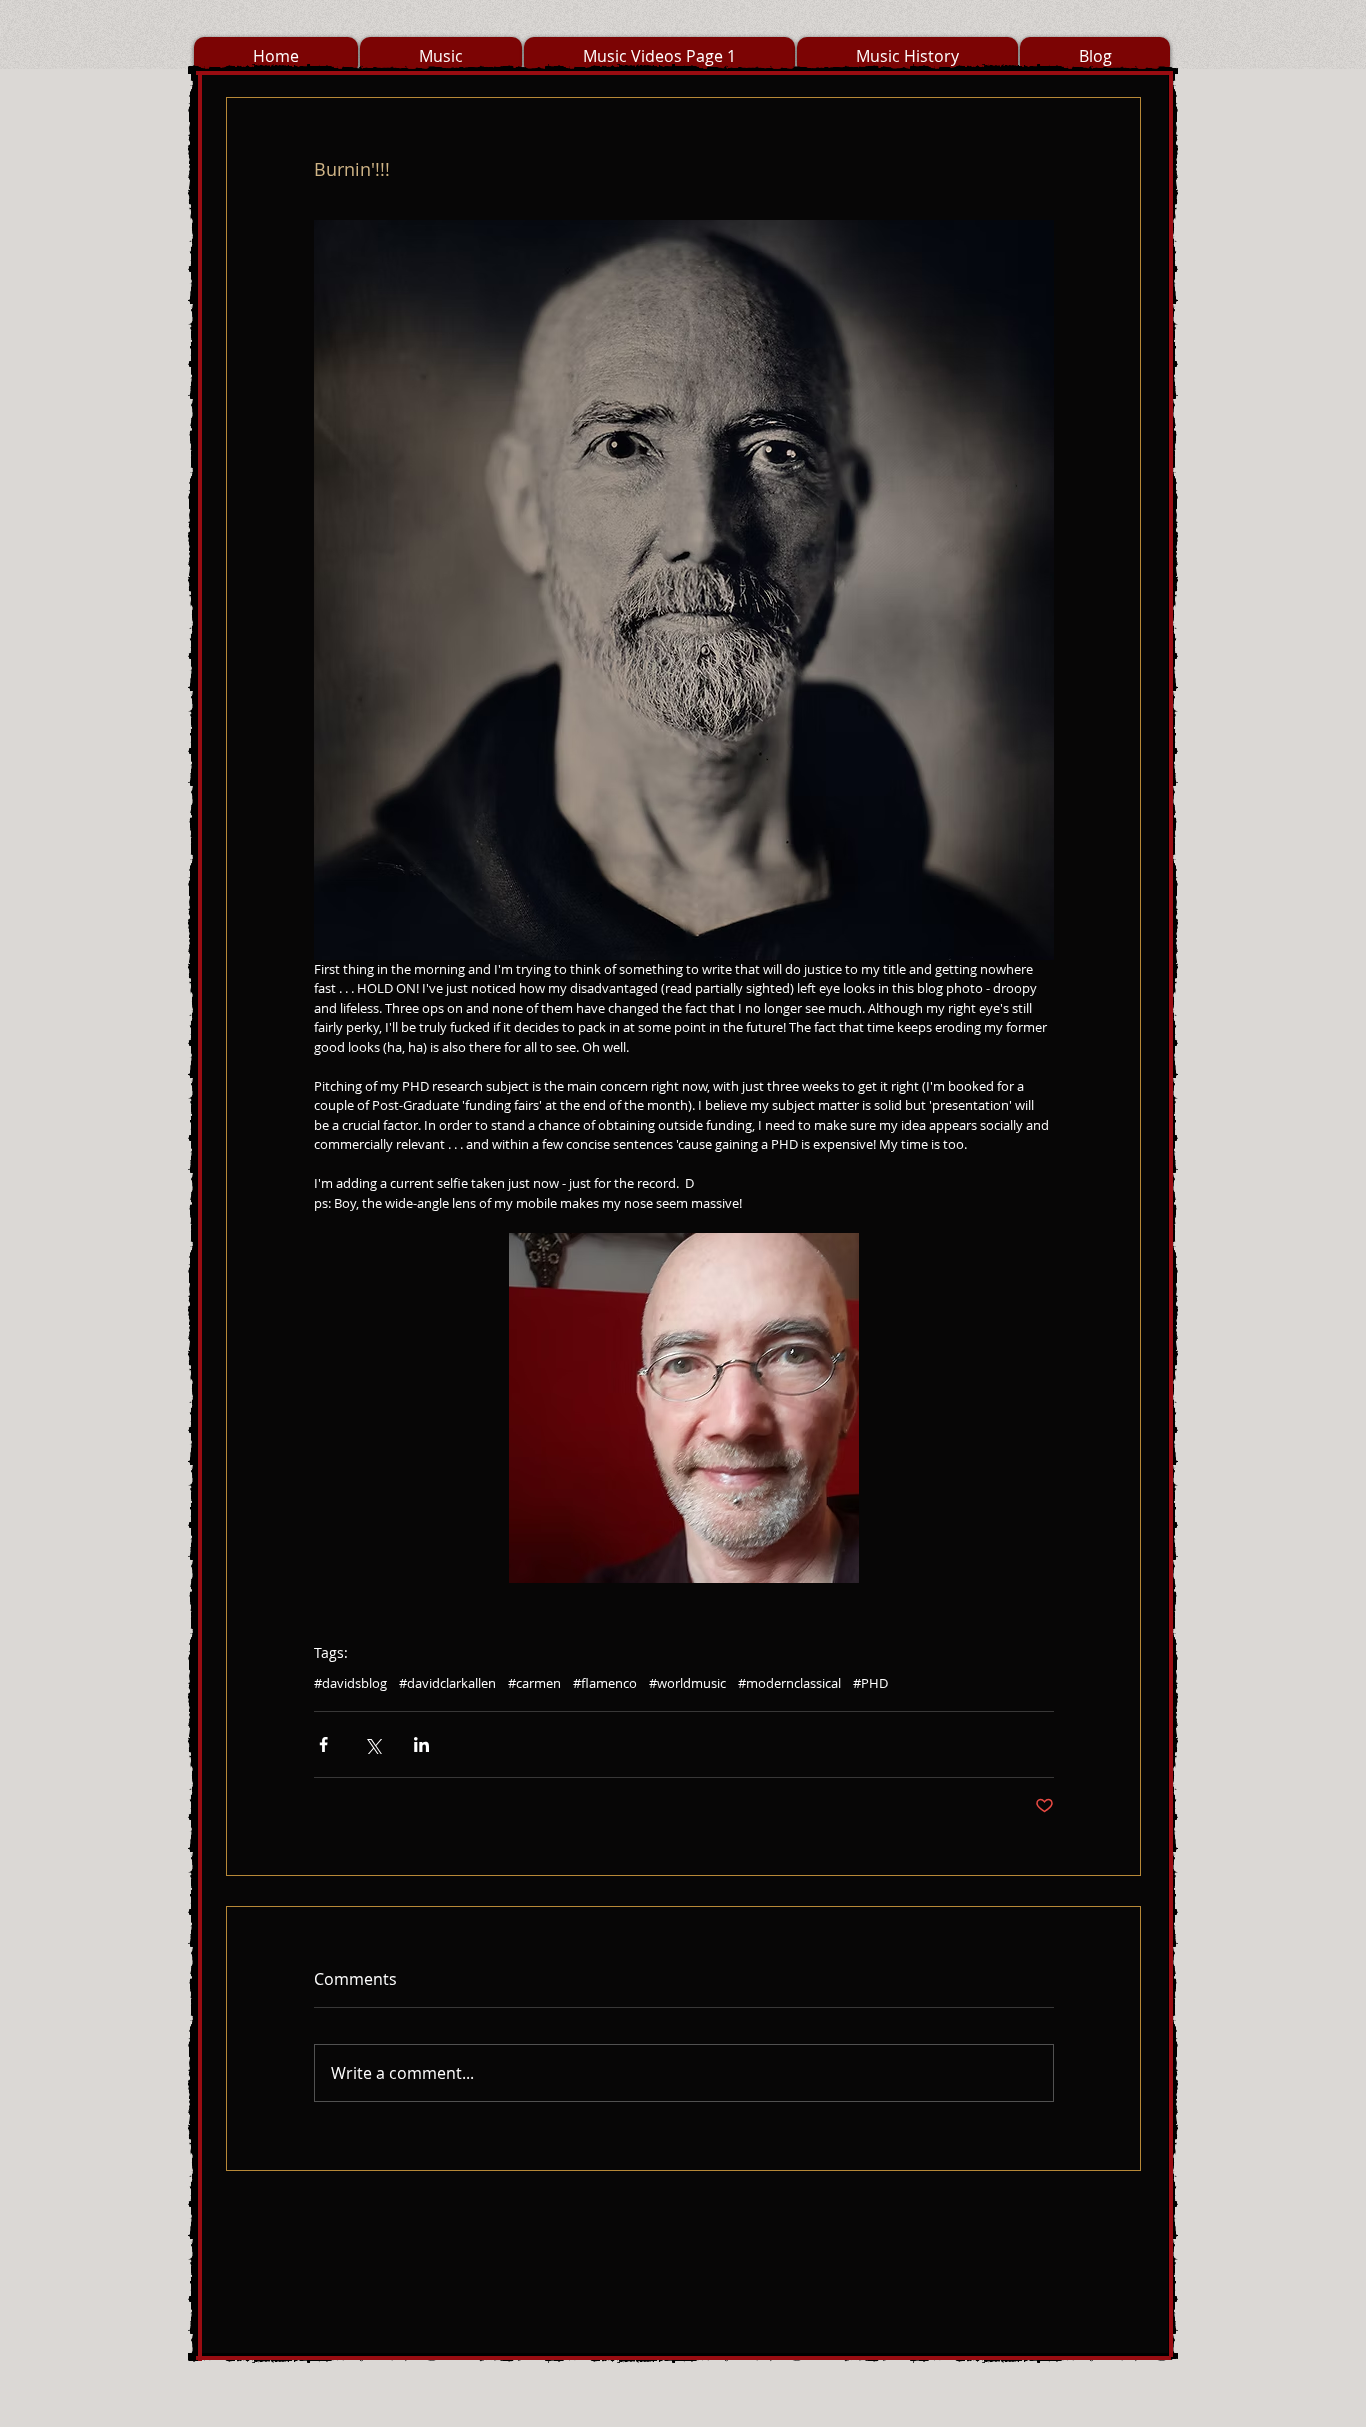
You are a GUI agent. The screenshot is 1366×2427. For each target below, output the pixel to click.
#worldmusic (687, 1683)
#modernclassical (789, 1683)
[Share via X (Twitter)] (372, 1744)
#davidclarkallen (447, 1683)
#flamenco (605, 1683)
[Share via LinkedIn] (421, 1744)
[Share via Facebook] (323, 1744)
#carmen (534, 1683)
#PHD (870, 1683)
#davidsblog (350, 1683)
